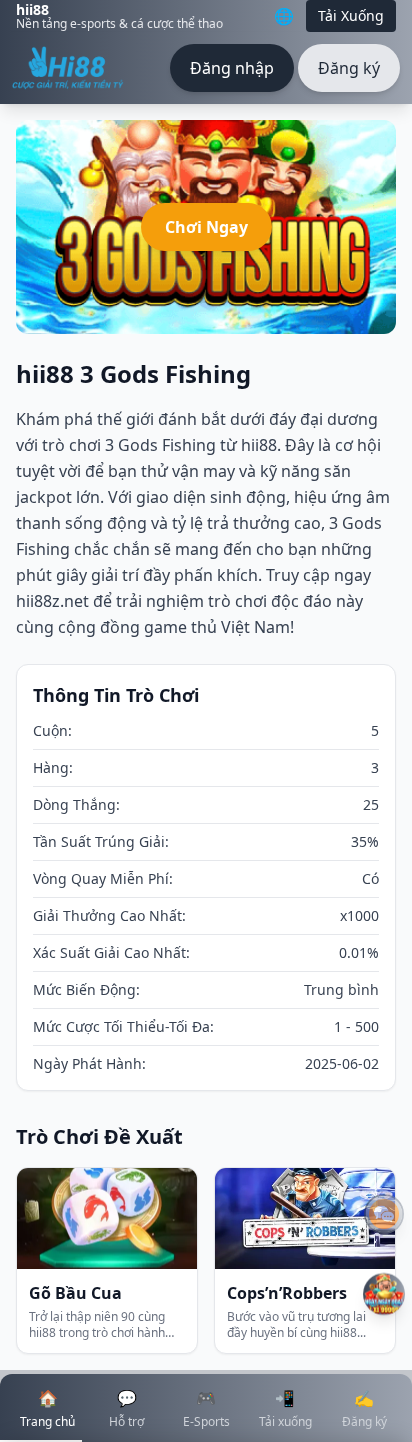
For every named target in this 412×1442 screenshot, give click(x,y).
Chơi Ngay (206, 227)
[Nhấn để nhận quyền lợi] (384, 1294)
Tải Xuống (351, 15)
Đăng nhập (232, 68)
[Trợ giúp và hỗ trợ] (384, 1214)
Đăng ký (349, 68)
